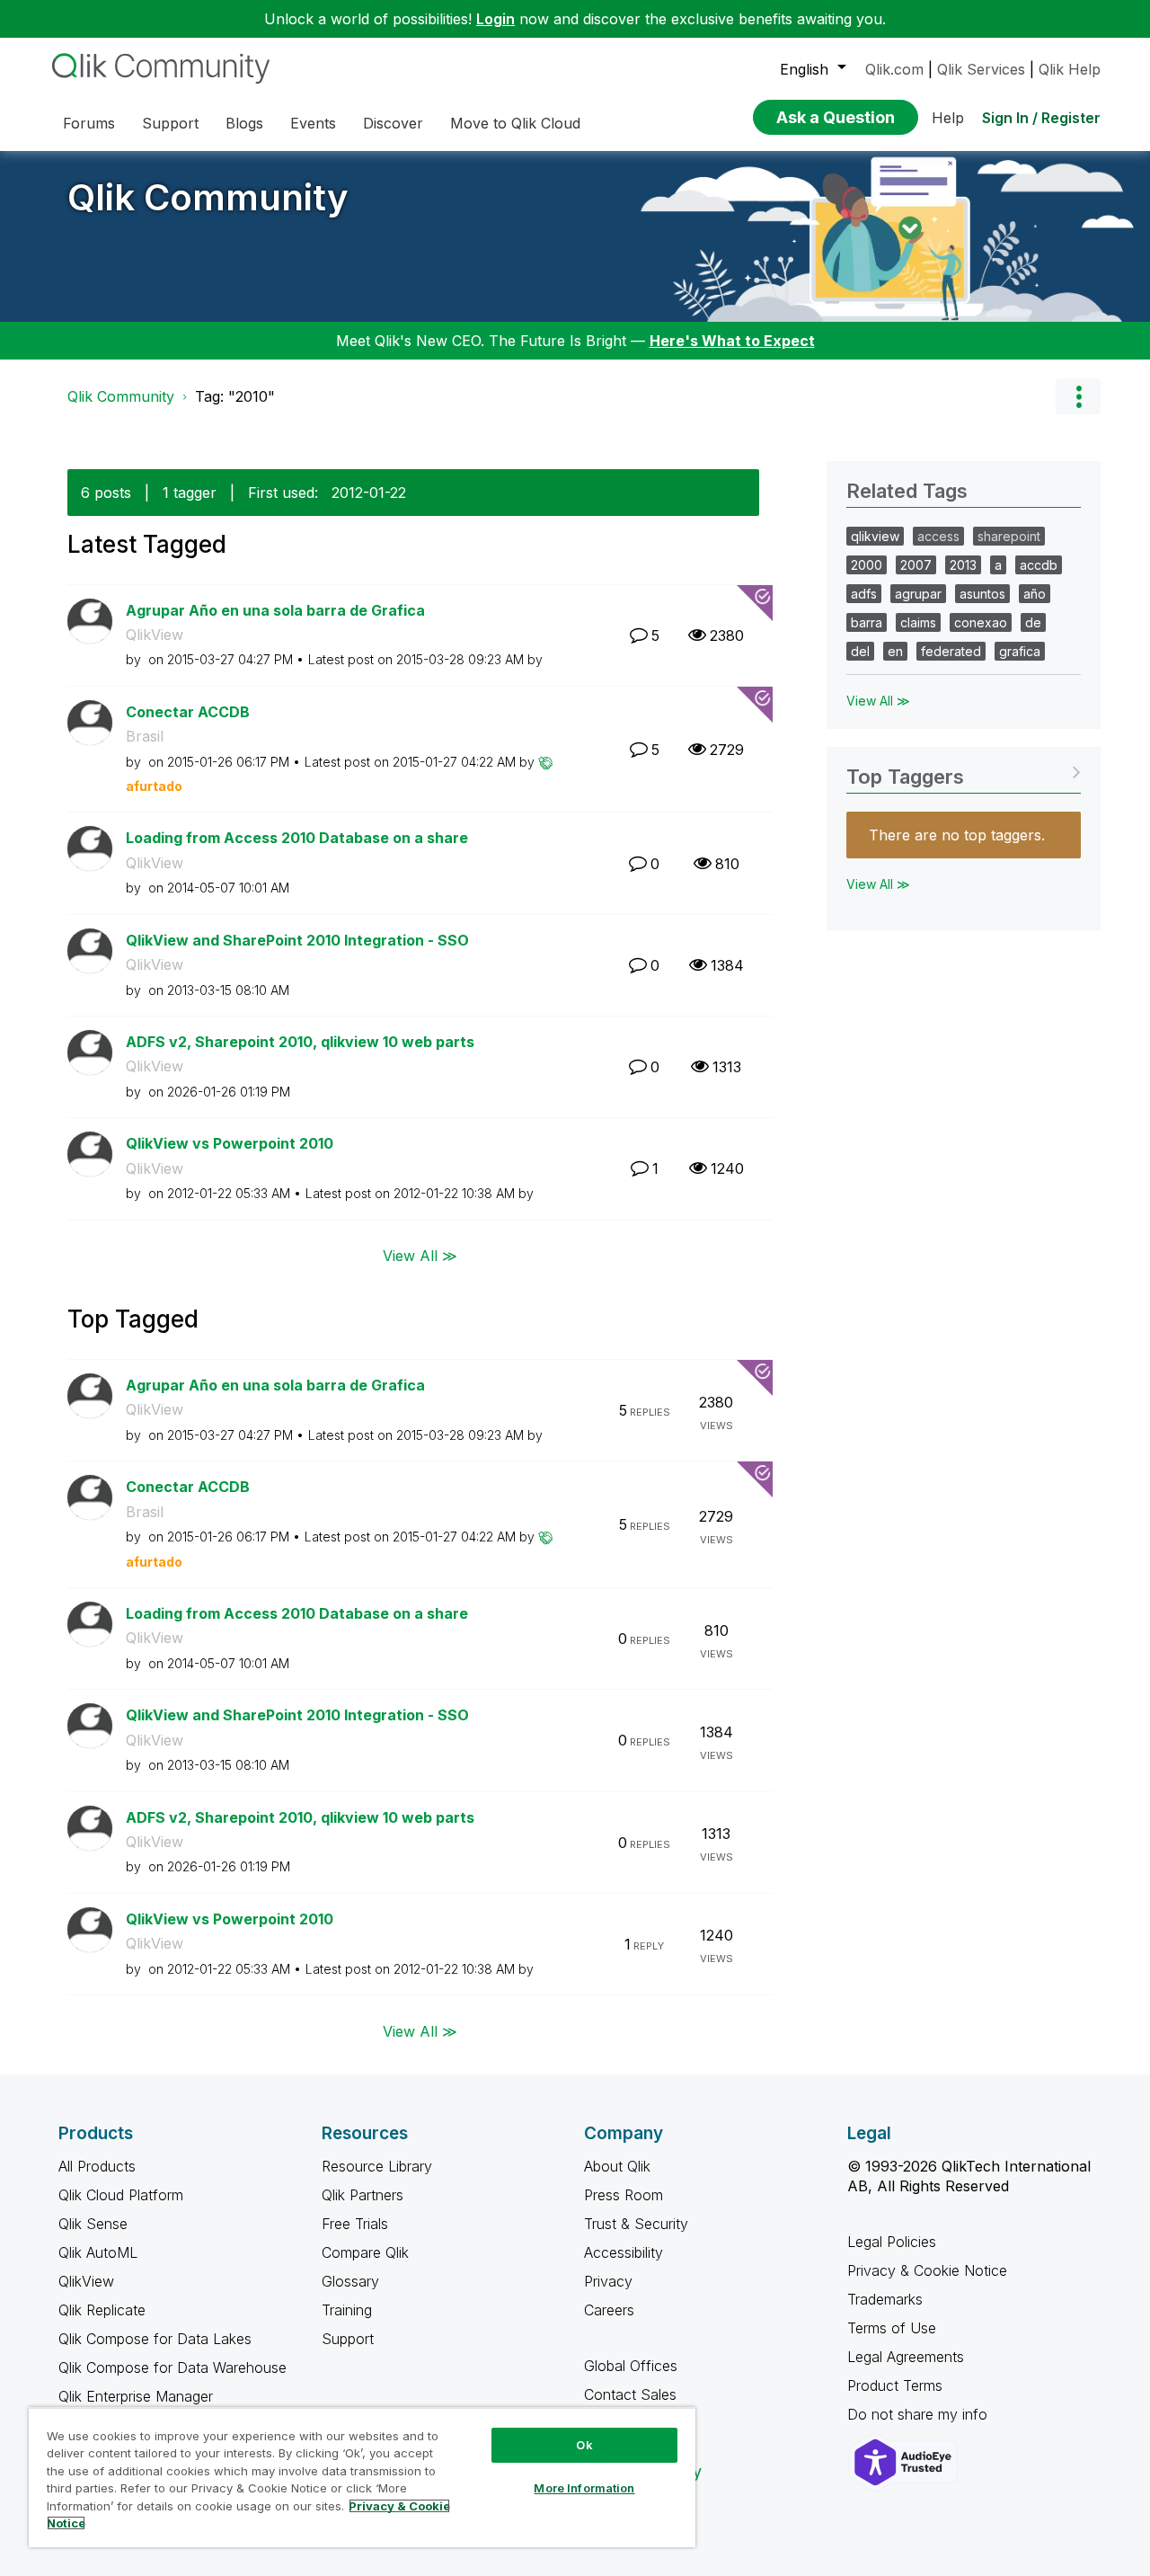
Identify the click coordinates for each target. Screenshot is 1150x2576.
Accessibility (624, 2252)
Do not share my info (920, 2414)
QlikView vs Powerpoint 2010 (230, 1143)
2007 (916, 565)
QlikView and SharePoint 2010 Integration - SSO (297, 940)
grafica (1020, 651)
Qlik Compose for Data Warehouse (172, 2367)
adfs (864, 594)
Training (347, 2310)
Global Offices (631, 2366)
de (1033, 622)
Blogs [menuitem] (244, 123)
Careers (609, 2310)
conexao (981, 622)
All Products (97, 2166)
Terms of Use (892, 2328)
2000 (867, 565)
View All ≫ (420, 1256)
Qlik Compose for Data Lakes (155, 2339)
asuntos (982, 594)
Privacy (608, 2281)
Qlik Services (981, 69)
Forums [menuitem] (89, 123)
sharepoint (1009, 536)
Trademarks (885, 2299)
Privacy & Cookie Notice (927, 2270)
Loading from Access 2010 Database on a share (297, 838)
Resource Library (377, 2166)
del (860, 651)
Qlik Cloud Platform (121, 2195)
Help (948, 118)
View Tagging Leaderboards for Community (964, 771)
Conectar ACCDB (188, 712)
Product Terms (895, 2385)
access (938, 536)
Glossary (350, 2281)
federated (951, 651)
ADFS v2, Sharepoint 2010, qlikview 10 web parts (300, 1042)
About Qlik (617, 2166)
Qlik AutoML (98, 2252)
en (895, 651)
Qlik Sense (93, 2224)
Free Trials (355, 2224)
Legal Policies (892, 2242)
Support (348, 2339)
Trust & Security (636, 2224)
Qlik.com (894, 69)
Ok (584, 2445)
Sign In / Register (1041, 118)
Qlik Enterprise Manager (136, 2396)
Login (495, 19)
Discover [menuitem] (393, 123)
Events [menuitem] (313, 123)
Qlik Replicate (102, 2310)
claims (918, 622)
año (1035, 594)
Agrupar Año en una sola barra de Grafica (275, 610)
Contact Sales (630, 2394)
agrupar (918, 594)
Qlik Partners (363, 2195)
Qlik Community (208, 197)
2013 (963, 565)
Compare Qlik (365, 2252)
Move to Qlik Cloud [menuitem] (515, 123)
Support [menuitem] (170, 123)
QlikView (155, 635)
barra (867, 622)
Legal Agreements (906, 2357)
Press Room (624, 2195)
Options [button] (1078, 396)
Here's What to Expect (732, 341)
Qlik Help (1070, 69)
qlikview (875, 536)
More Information (584, 2488)
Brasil (145, 736)
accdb (1039, 565)
